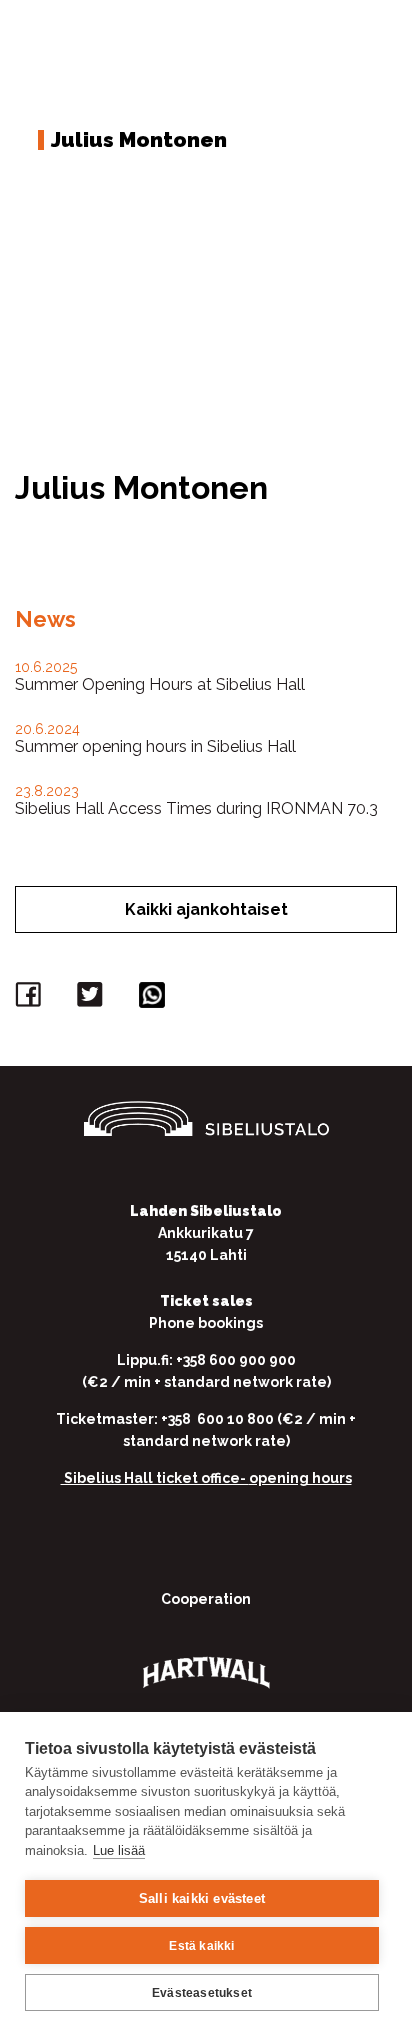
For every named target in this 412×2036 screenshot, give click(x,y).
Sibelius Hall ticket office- (155, 1478)
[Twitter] (93, 999)
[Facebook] (31, 999)
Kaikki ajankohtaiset (206, 909)
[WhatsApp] (155, 999)
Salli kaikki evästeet (202, 1898)
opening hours (300, 1478)
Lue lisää (119, 1850)
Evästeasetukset (202, 1993)
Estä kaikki (201, 1946)
